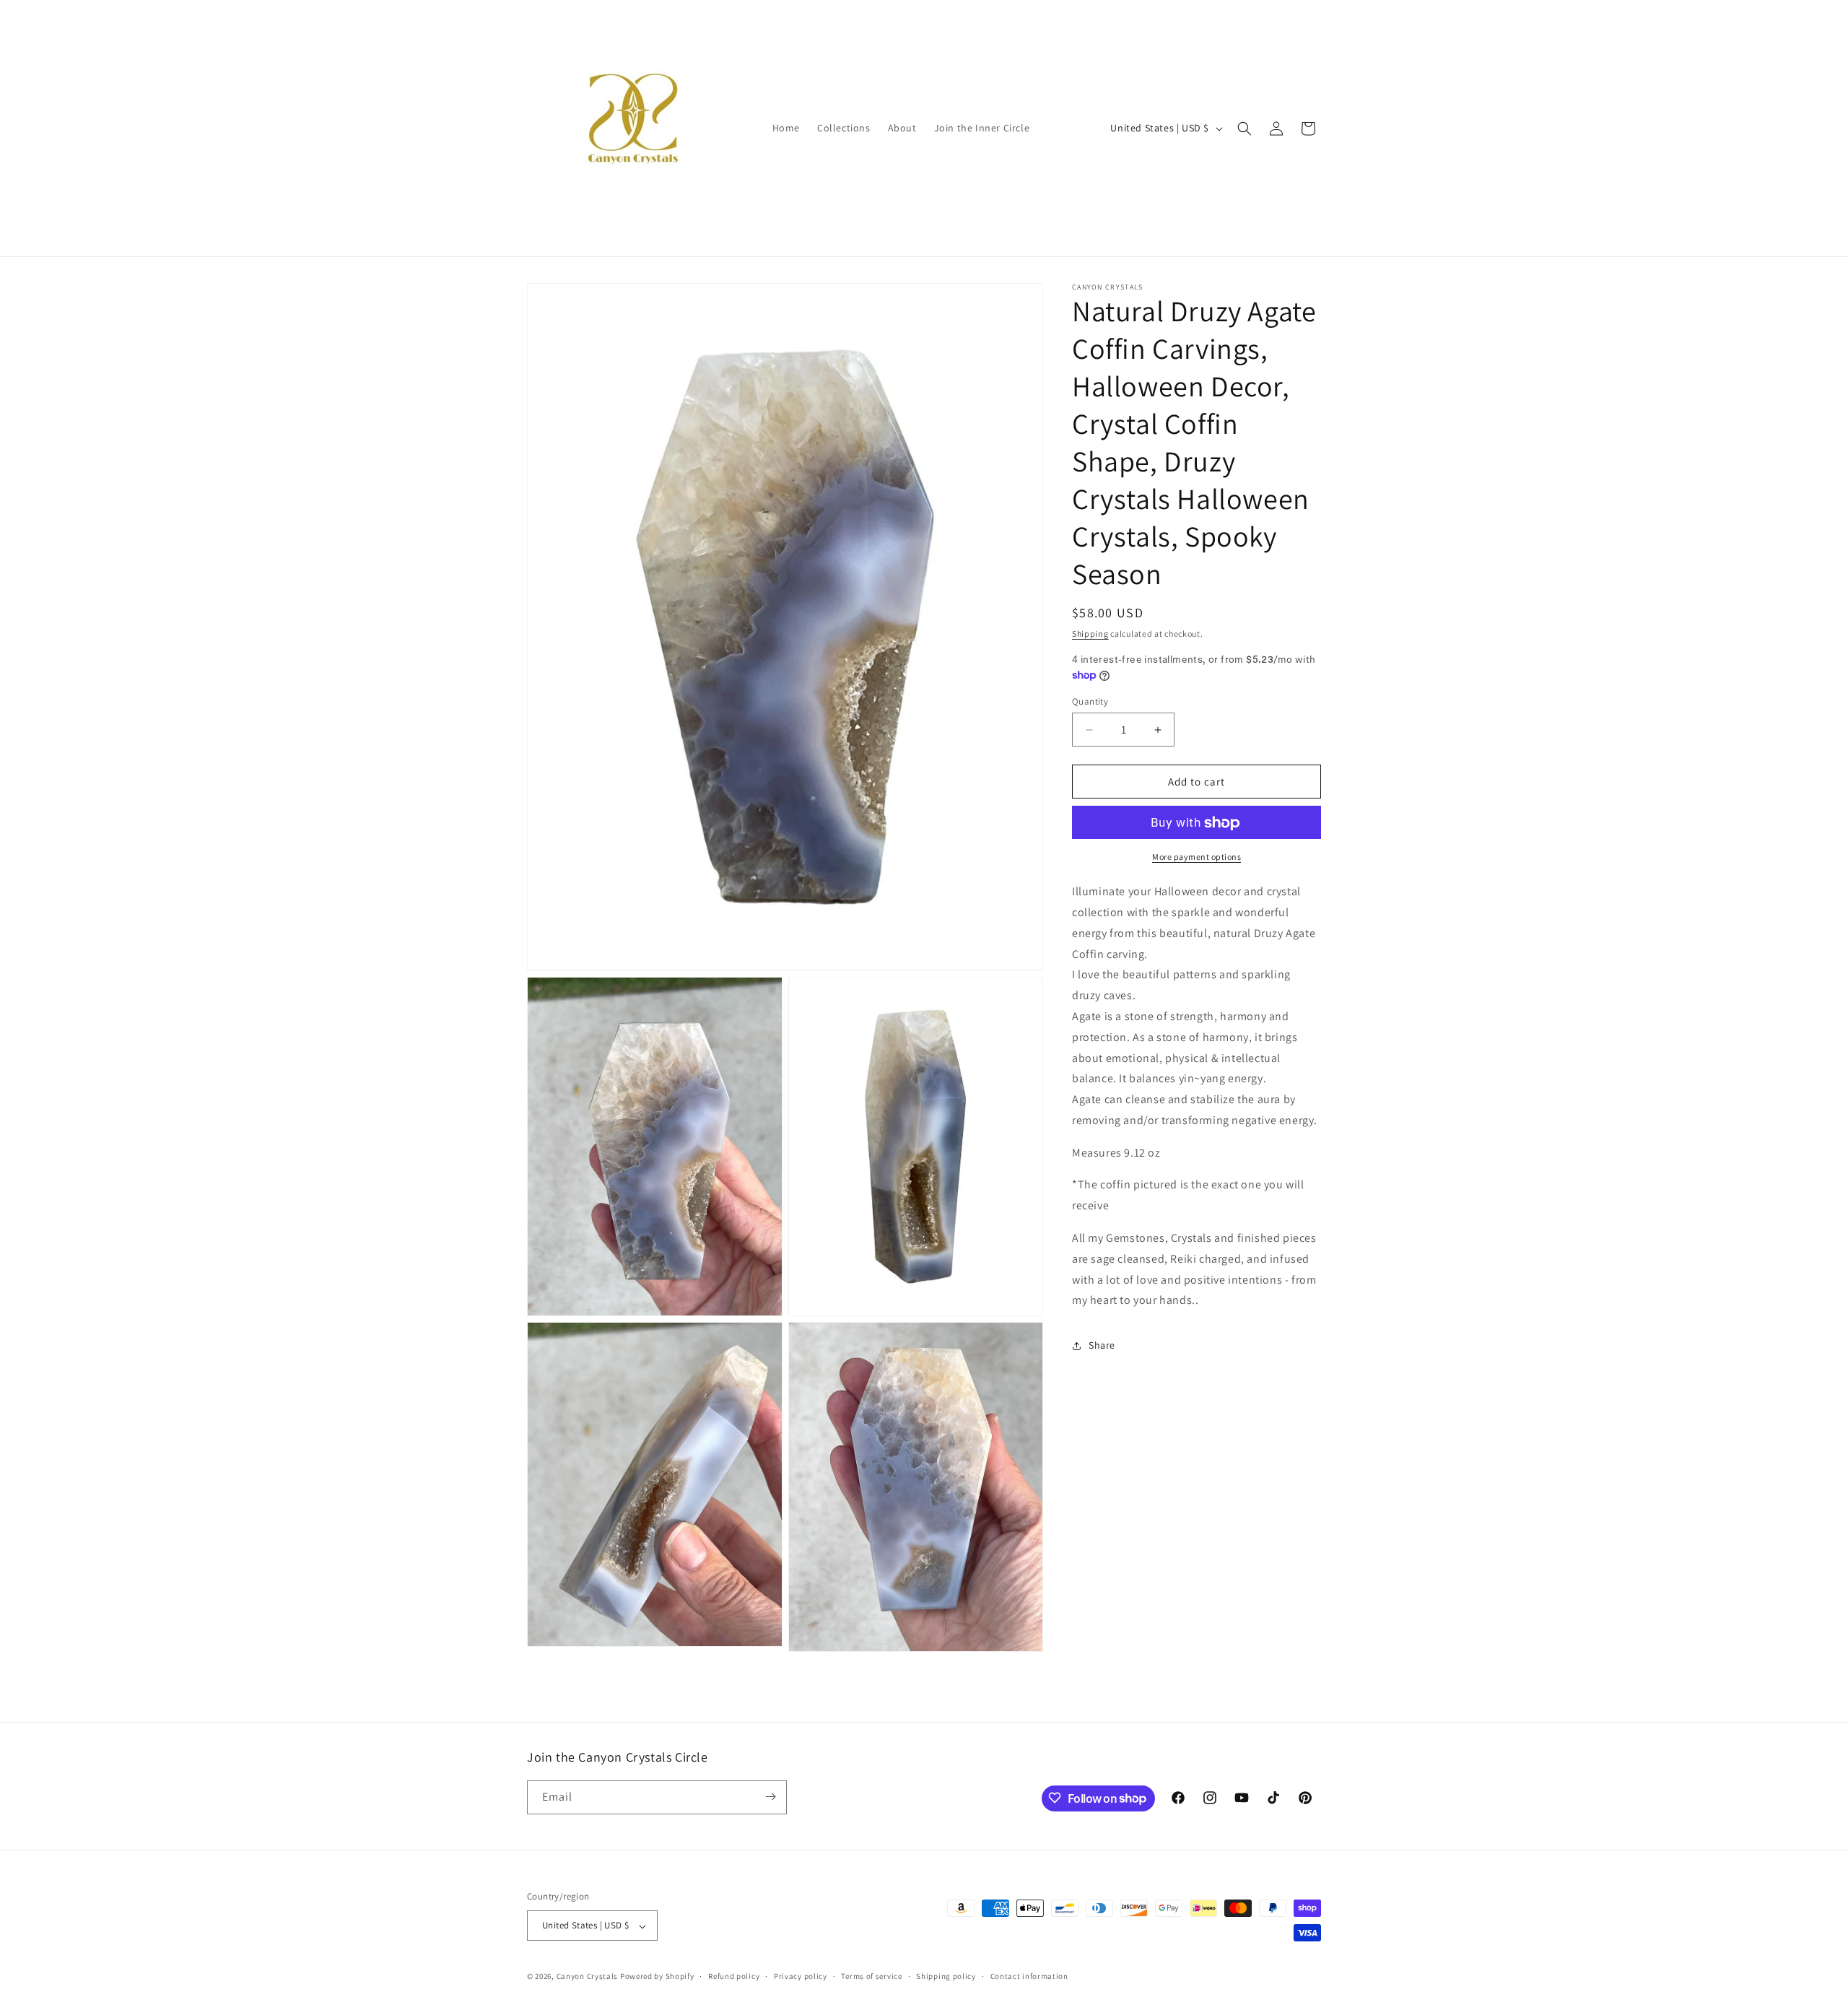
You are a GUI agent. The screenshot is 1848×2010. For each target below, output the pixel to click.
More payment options (1197, 857)
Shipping (1090, 634)
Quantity (1090, 701)
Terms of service (871, 1976)
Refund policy (734, 1976)
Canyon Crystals (588, 1977)
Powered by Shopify (657, 1977)
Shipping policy (946, 1976)
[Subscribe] (770, 1797)
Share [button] (1102, 1345)
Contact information (1029, 1976)
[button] (1245, 129)
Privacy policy (801, 1976)
